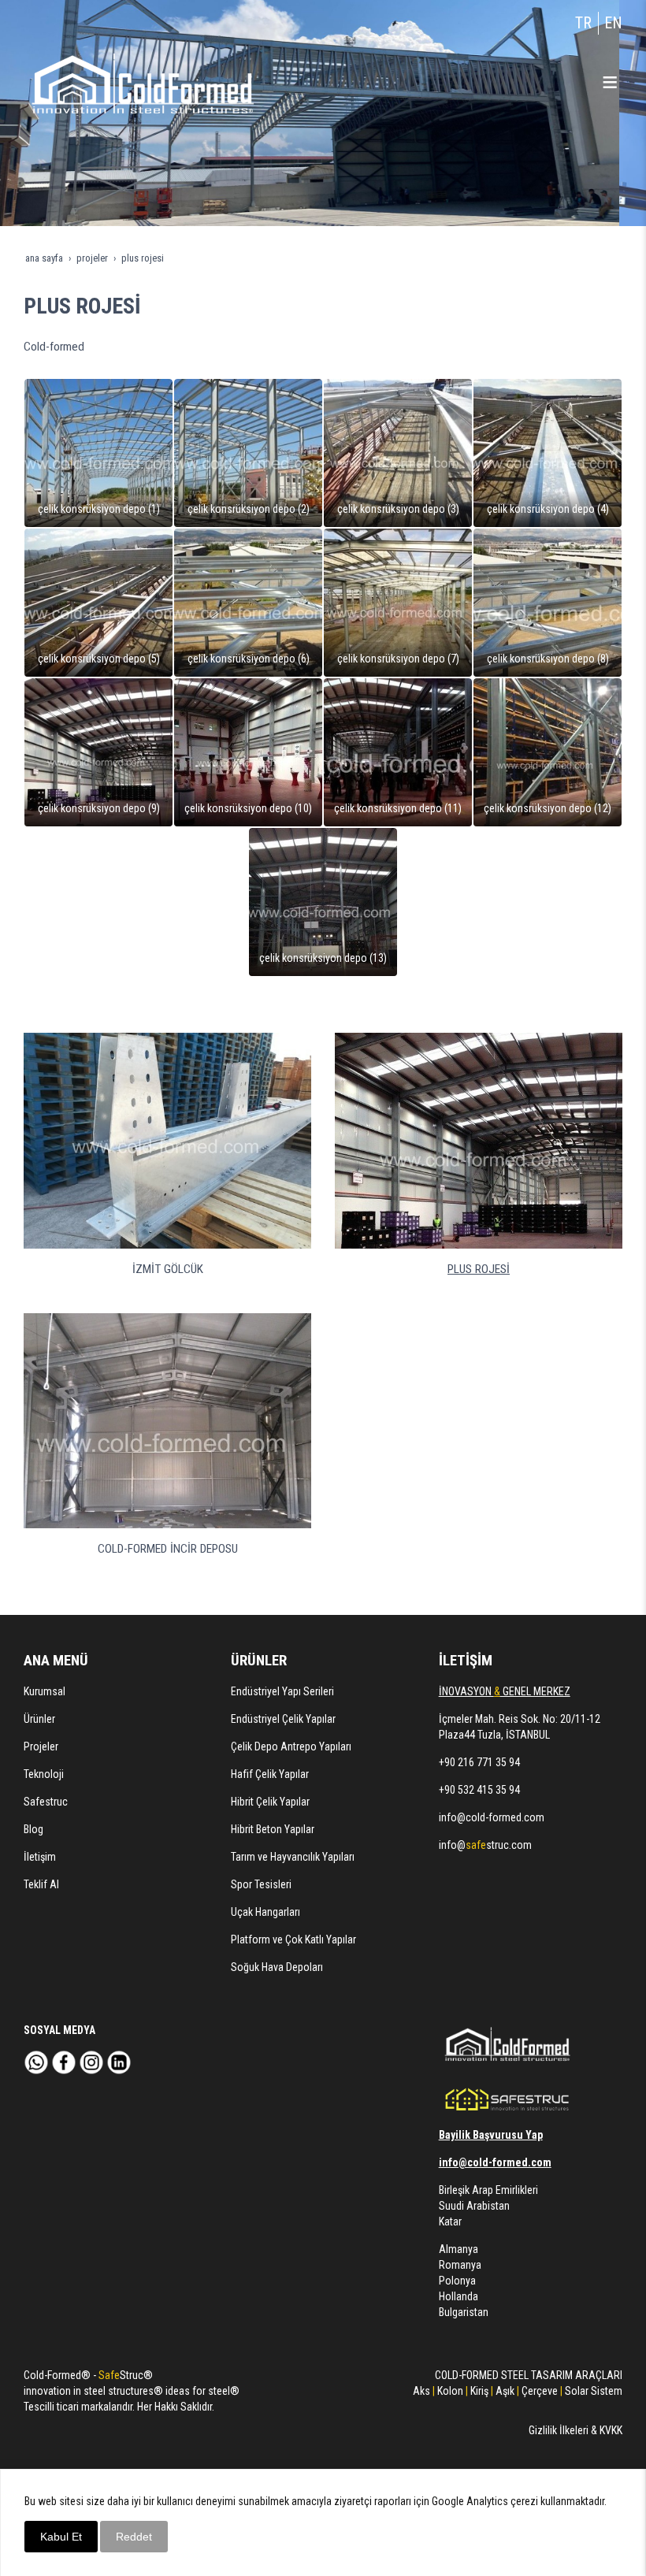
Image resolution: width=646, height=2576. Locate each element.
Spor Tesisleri (261, 1884)
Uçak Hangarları (265, 1912)
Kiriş (479, 2391)
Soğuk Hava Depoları (277, 1967)
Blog (33, 1829)
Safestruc (46, 1802)
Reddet (134, 2537)
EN (613, 23)
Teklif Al (41, 1884)
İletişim (40, 1857)
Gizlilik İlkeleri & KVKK (575, 2430)
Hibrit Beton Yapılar (273, 1829)
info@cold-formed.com (492, 1817)
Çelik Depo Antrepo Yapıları (291, 1746)
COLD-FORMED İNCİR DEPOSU (168, 1549)
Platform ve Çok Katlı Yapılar (293, 1939)
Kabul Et (61, 2537)
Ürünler (39, 1719)
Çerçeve (538, 2391)
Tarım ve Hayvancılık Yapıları (293, 1857)
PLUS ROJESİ (479, 1269)
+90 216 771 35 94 (479, 1762)
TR (583, 23)
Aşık (505, 2391)
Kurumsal (45, 1691)
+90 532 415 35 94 (479, 1790)
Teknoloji (44, 1774)
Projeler (41, 1746)
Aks (421, 2391)
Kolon (450, 2391)
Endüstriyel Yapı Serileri (282, 1691)
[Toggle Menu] (610, 82)
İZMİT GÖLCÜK (168, 1269)
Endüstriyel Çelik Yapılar (283, 1719)
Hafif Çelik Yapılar (270, 1774)
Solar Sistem (594, 2391)
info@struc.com (485, 1845)
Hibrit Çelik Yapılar (270, 1802)
